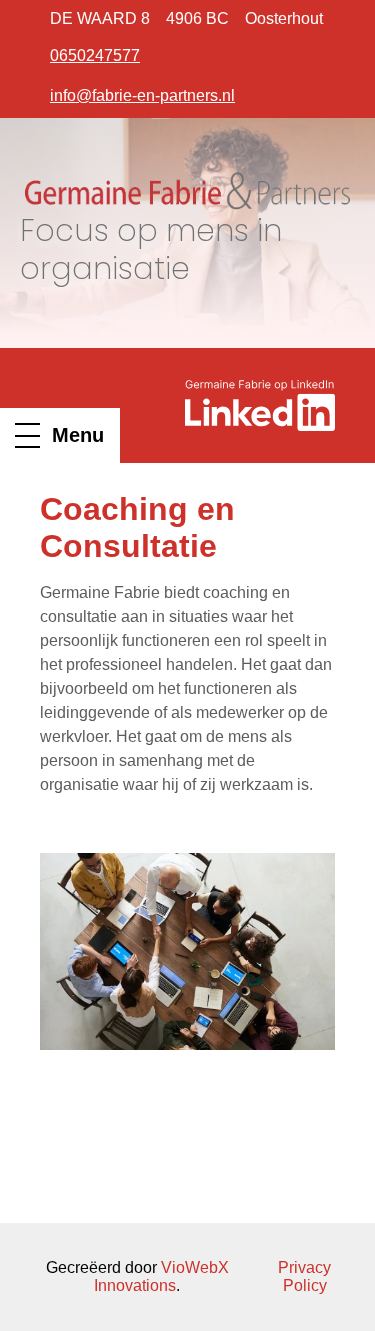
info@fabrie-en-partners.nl (142, 95)
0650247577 (95, 55)
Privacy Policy (304, 1276)
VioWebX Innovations (161, 1276)
